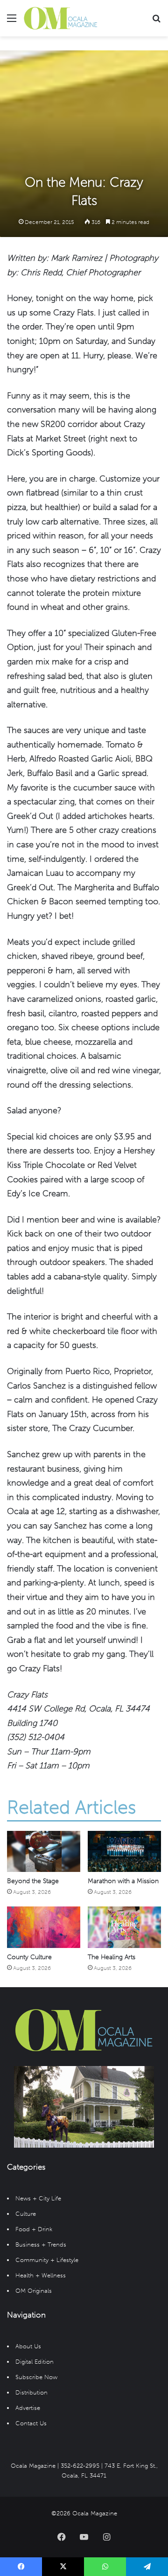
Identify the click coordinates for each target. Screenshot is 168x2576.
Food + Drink (34, 2229)
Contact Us (31, 2423)
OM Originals (34, 2291)
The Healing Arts (112, 1957)
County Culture (29, 1957)
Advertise (28, 2408)
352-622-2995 (80, 2466)
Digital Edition (35, 2362)
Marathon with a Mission (123, 1881)
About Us (28, 2346)
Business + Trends (41, 2244)
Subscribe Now (36, 2377)
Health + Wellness (41, 2275)
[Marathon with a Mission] (124, 1851)
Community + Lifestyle (47, 2260)
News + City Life (38, 2198)
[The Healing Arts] (124, 1927)
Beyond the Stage (33, 1881)
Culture (26, 2214)
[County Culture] (44, 1927)
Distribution (31, 2392)
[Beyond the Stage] (44, 1851)
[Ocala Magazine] (61, 18)
